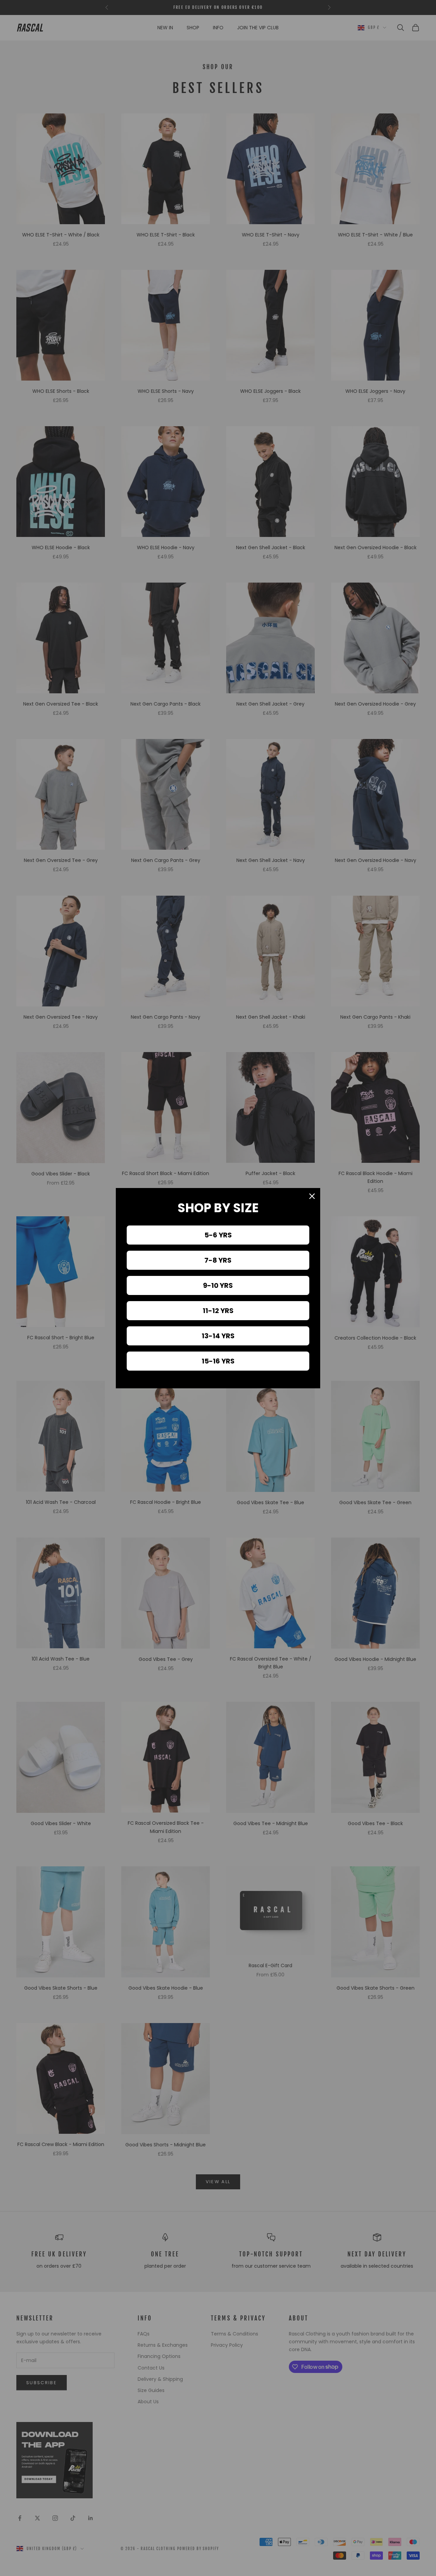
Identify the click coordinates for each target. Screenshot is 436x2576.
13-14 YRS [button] (218, 1336)
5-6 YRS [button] (218, 1235)
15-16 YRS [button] (218, 1361)
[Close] (312, 1196)
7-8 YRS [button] (218, 1260)
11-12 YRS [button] (218, 1311)
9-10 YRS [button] (218, 1285)
